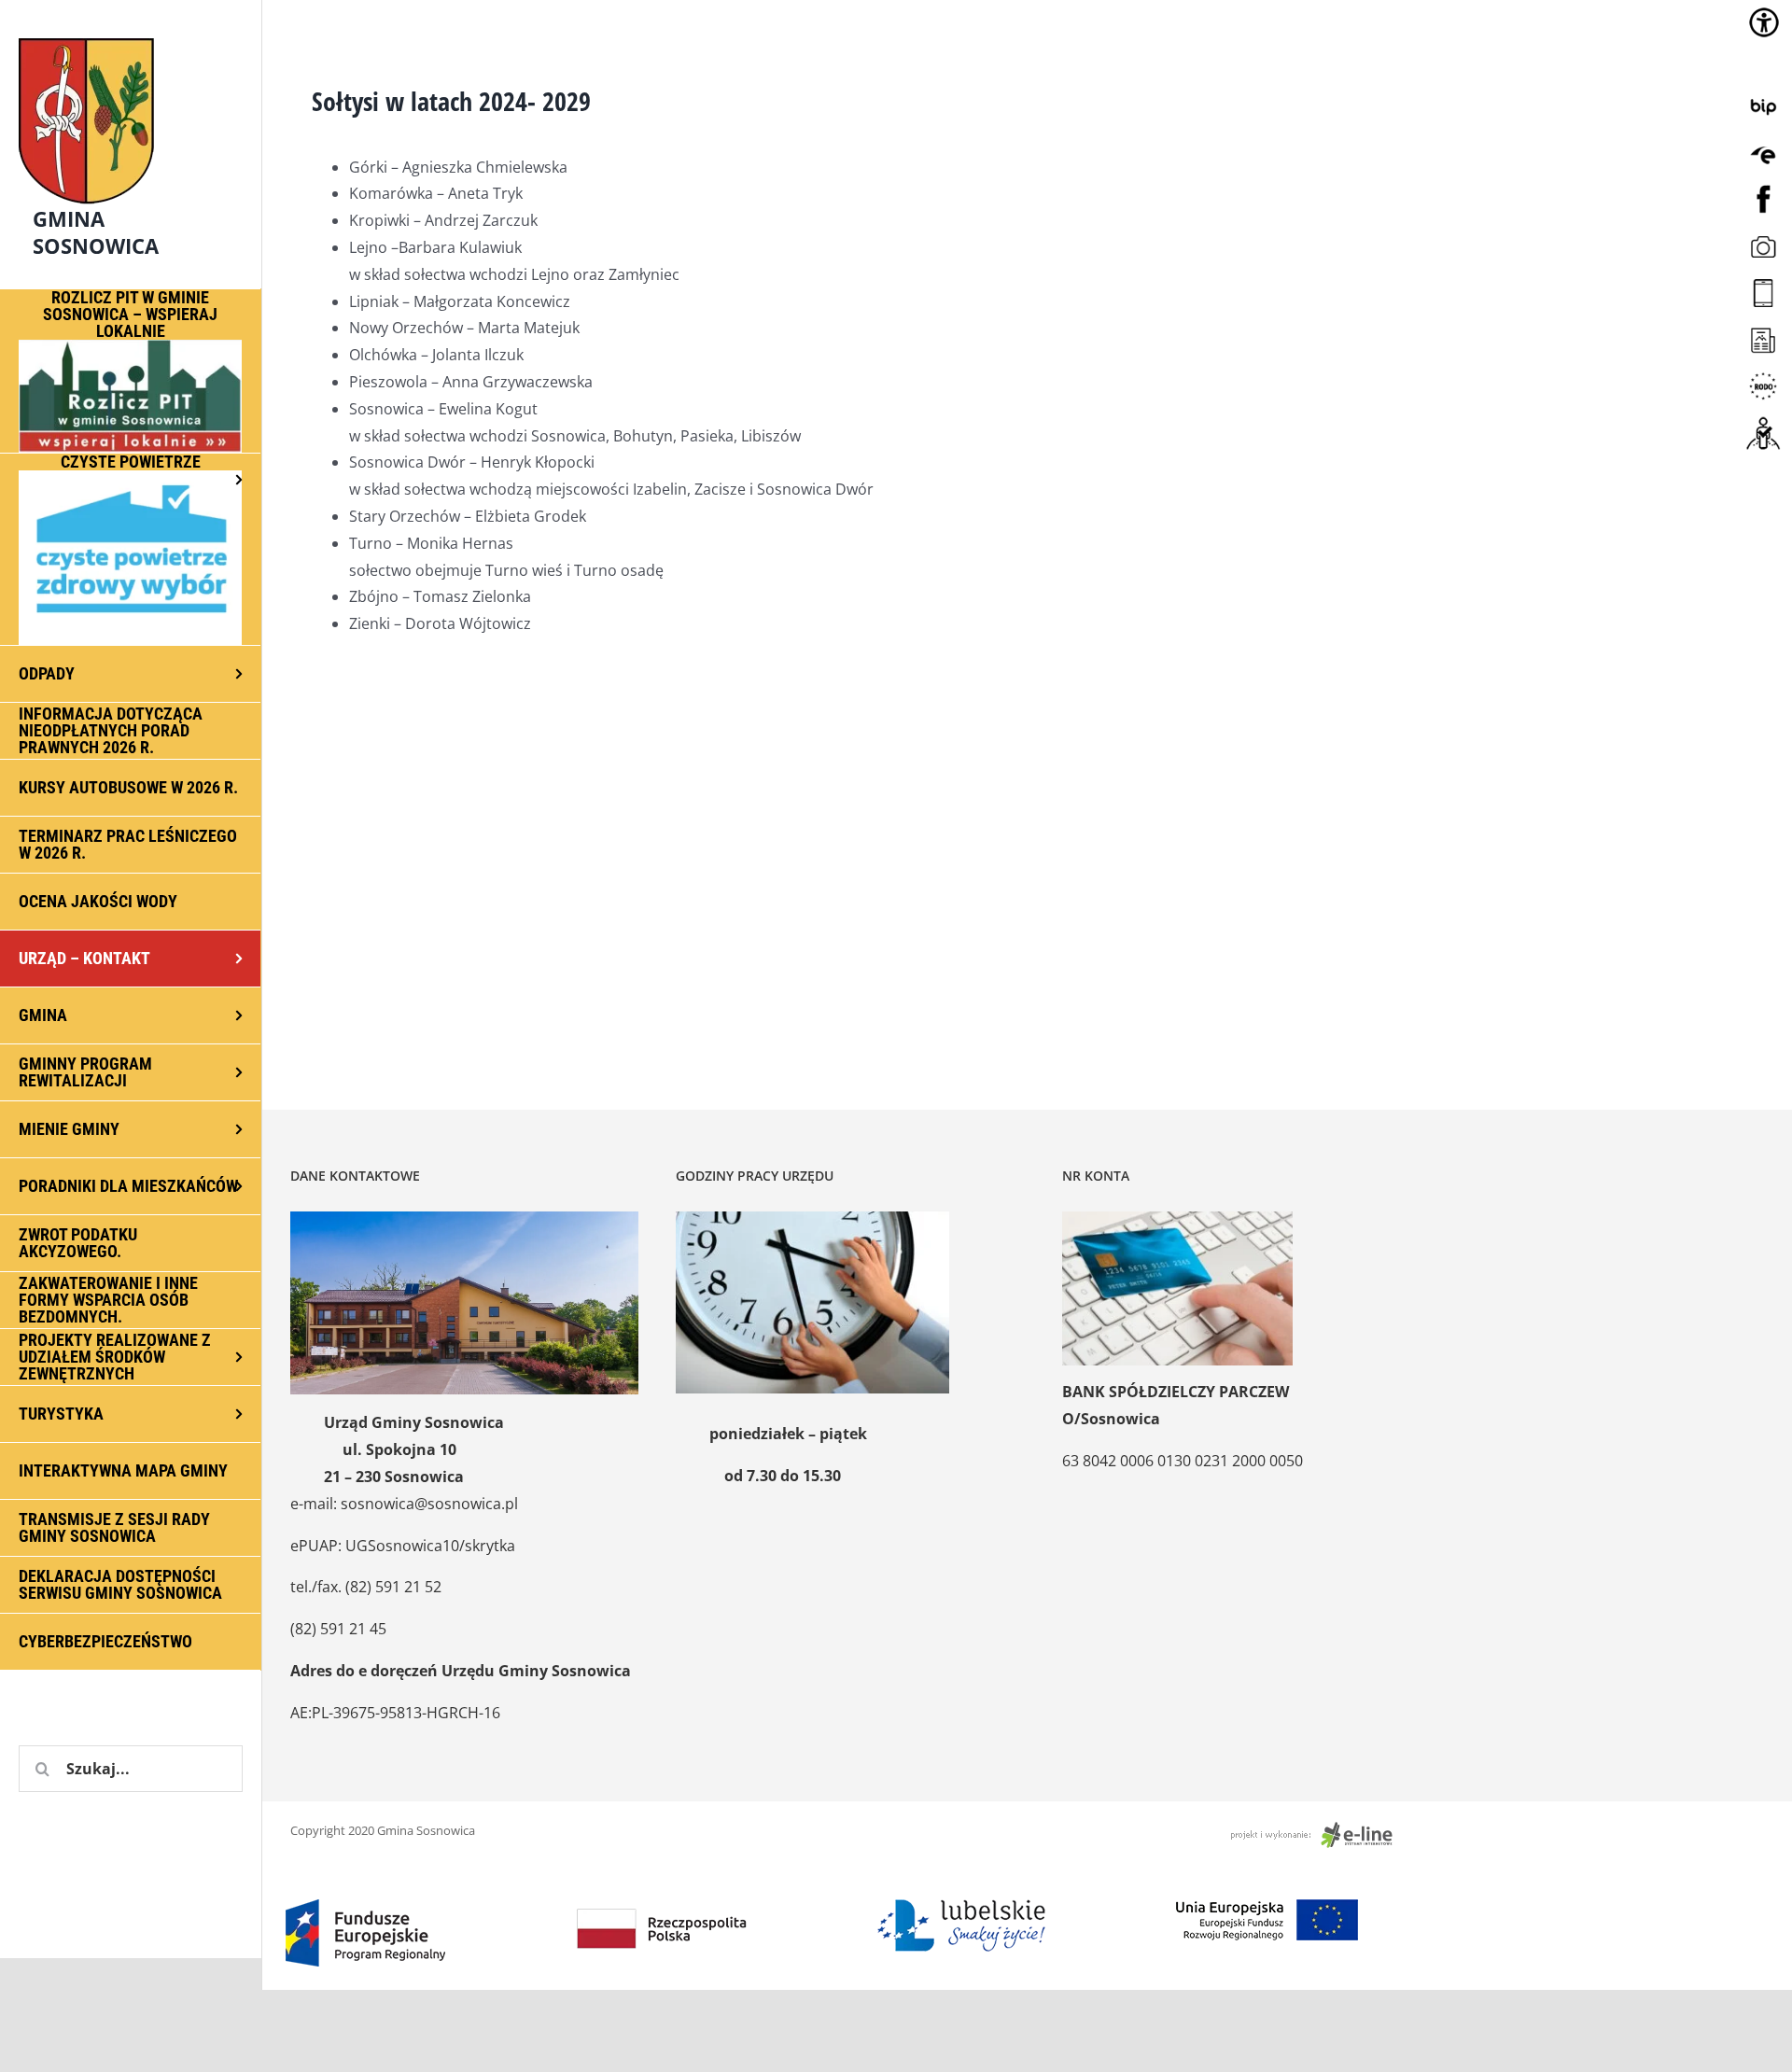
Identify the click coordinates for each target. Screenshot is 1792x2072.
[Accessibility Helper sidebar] (1764, 22)
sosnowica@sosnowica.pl (429, 1504)
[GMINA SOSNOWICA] (131, 34)
